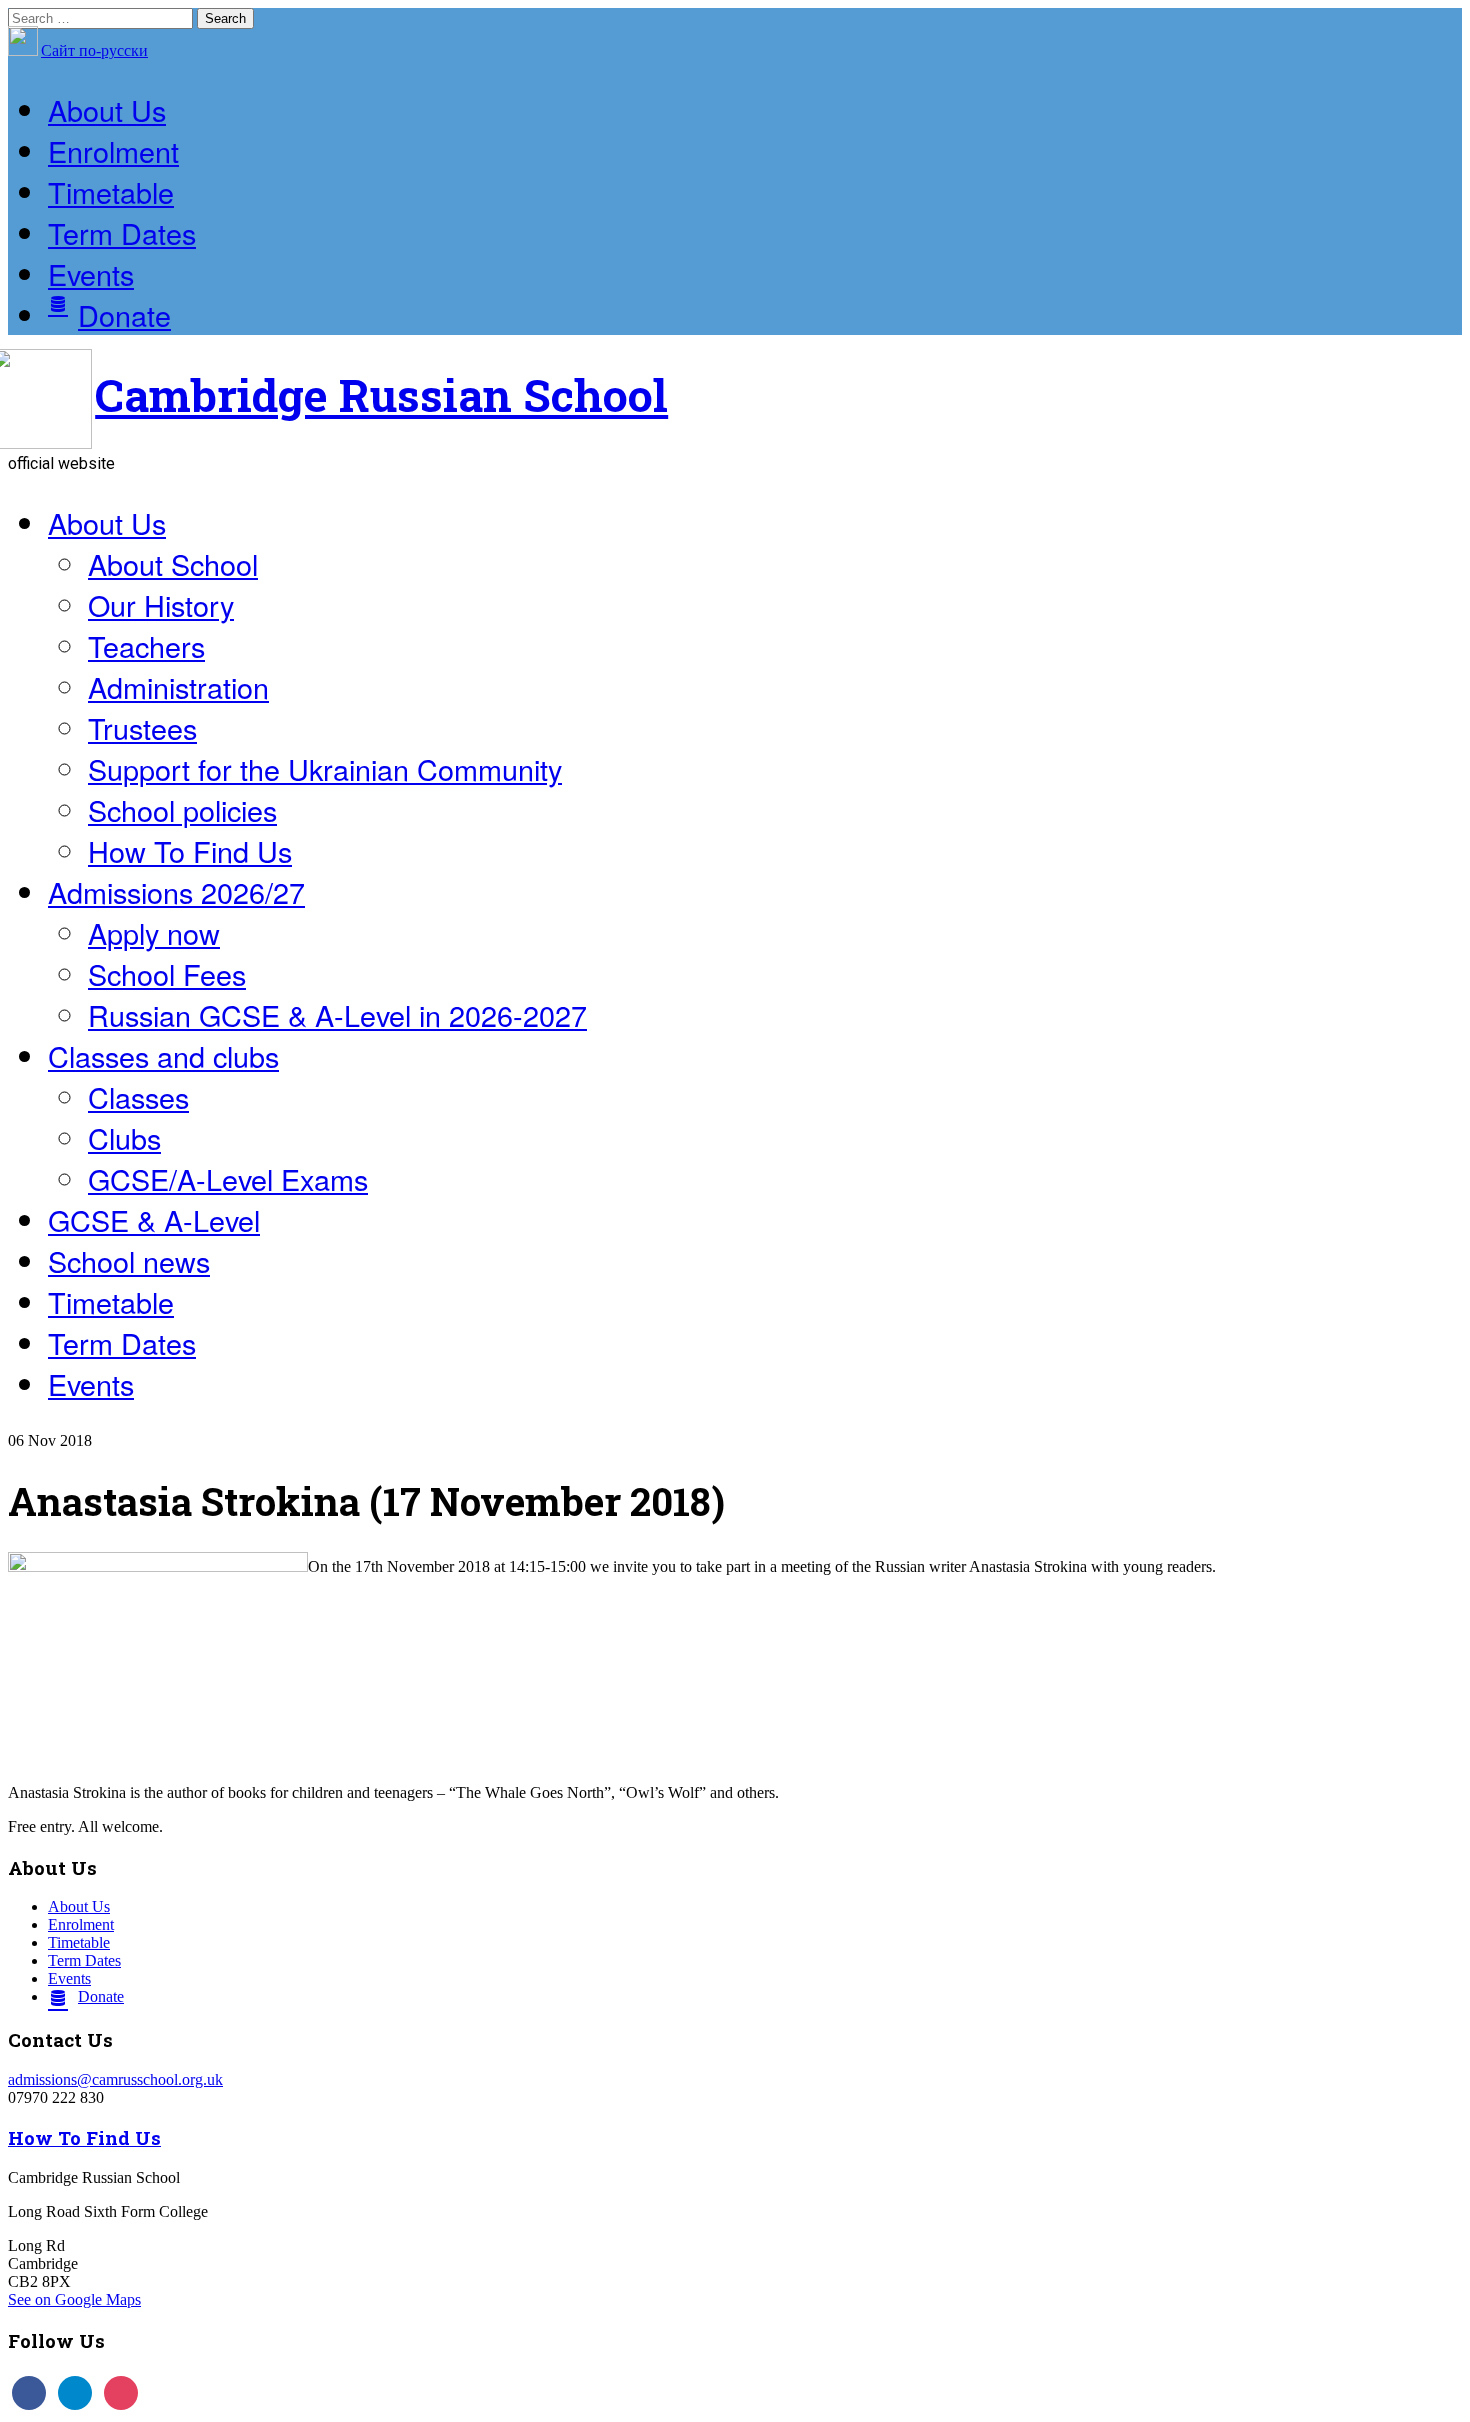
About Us (107, 109)
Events (91, 273)
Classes (138, 1096)
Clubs (124, 1137)
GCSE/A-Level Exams (228, 1178)
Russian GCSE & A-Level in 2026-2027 (337, 1014)
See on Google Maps (74, 2299)
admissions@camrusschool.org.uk (115, 2079)
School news (129, 1260)
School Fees (167, 973)
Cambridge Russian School (381, 394)
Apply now (154, 932)
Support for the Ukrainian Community (325, 768)
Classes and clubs (163, 1055)
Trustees (142, 727)
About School (173, 563)
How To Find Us (190, 850)
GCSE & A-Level (154, 1219)
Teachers (146, 645)
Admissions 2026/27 (176, 891)
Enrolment (113, 150)
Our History (161, 604)
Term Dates (122, 232)
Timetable (111, 191)
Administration (178, 686)
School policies (182, 809)
